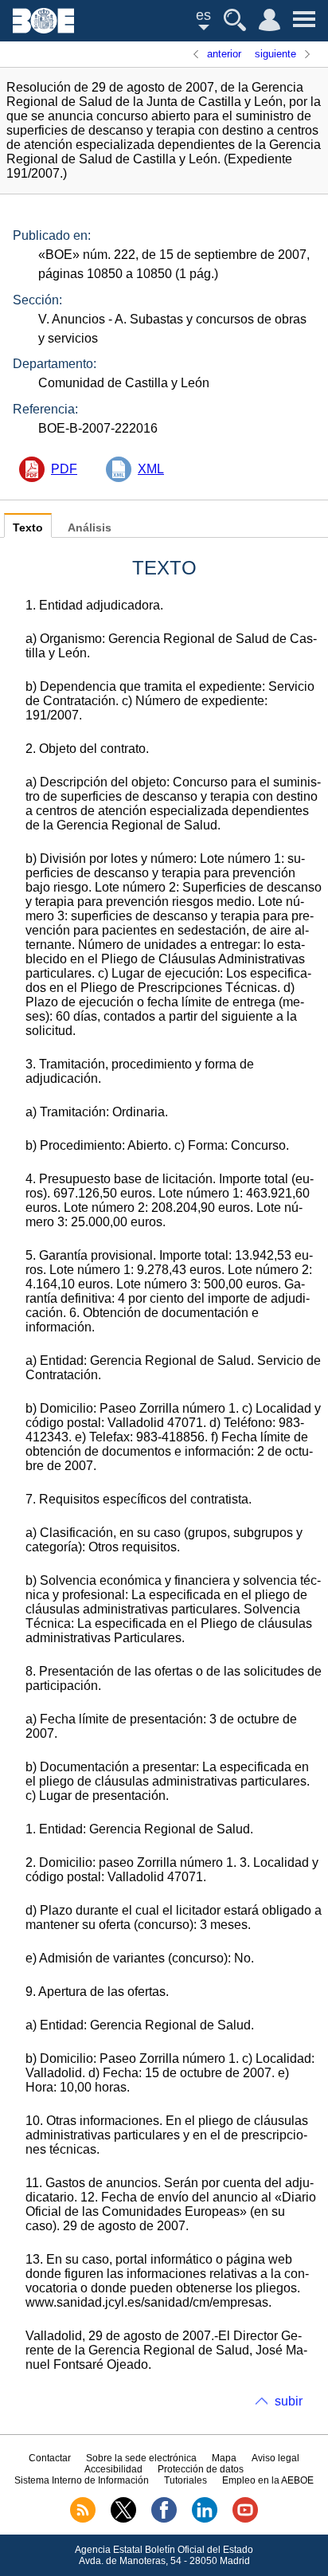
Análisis (90, 528)
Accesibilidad (113, 2469)
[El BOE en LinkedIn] (205, 2519)
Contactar (50, 2458)
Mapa (224, 2458)
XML (151, 469)
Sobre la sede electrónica (141, 2458)
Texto (28, 528)
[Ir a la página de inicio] (43, 29)
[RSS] (83, 2519)
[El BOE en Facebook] (164, 2519)
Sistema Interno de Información (82, 2480)
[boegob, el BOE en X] (123, 2519)
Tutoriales (185, 2480)
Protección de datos (201, 2469)
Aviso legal (275, 2458)
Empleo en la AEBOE (268, 2480)
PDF (64, 469)
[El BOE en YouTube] (245, 2519)
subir (289, 2401)
